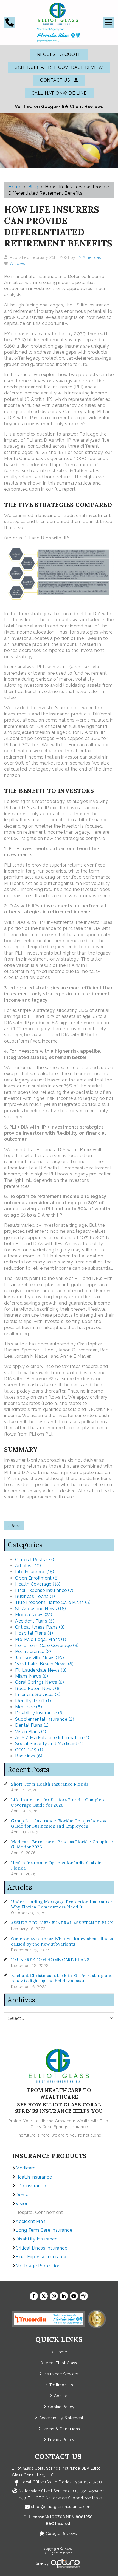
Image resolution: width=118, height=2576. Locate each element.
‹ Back (14, 1526)
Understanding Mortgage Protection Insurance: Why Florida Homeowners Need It (61, 1904)
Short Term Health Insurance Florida (50, 1784)
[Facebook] (34, 2296)
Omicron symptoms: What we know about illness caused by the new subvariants (62, 1941)
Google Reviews (61, 2534)
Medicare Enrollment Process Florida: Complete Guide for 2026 (62, 1844)
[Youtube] (74, 2296)
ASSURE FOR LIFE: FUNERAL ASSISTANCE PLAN (62, 1923)
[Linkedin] (64, 2296)
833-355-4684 (85, 2491)
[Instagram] (54, 2296)
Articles (18, 263)
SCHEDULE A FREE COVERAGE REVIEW (59, 67)
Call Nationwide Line (59, 93)
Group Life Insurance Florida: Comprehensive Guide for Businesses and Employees (59, 1824)
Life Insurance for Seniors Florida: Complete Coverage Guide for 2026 (58, 1802)
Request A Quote (59, 54)
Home (15, 187)
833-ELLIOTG (32, 2498)
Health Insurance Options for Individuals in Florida (56, 1865)
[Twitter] (44, 2296)
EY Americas (89, 257)
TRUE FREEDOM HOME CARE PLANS (50, 1960)
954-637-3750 (89, 2482)
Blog (33, 187)
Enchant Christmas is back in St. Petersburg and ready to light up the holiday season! (62, 1978)
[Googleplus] (84, 2296)
